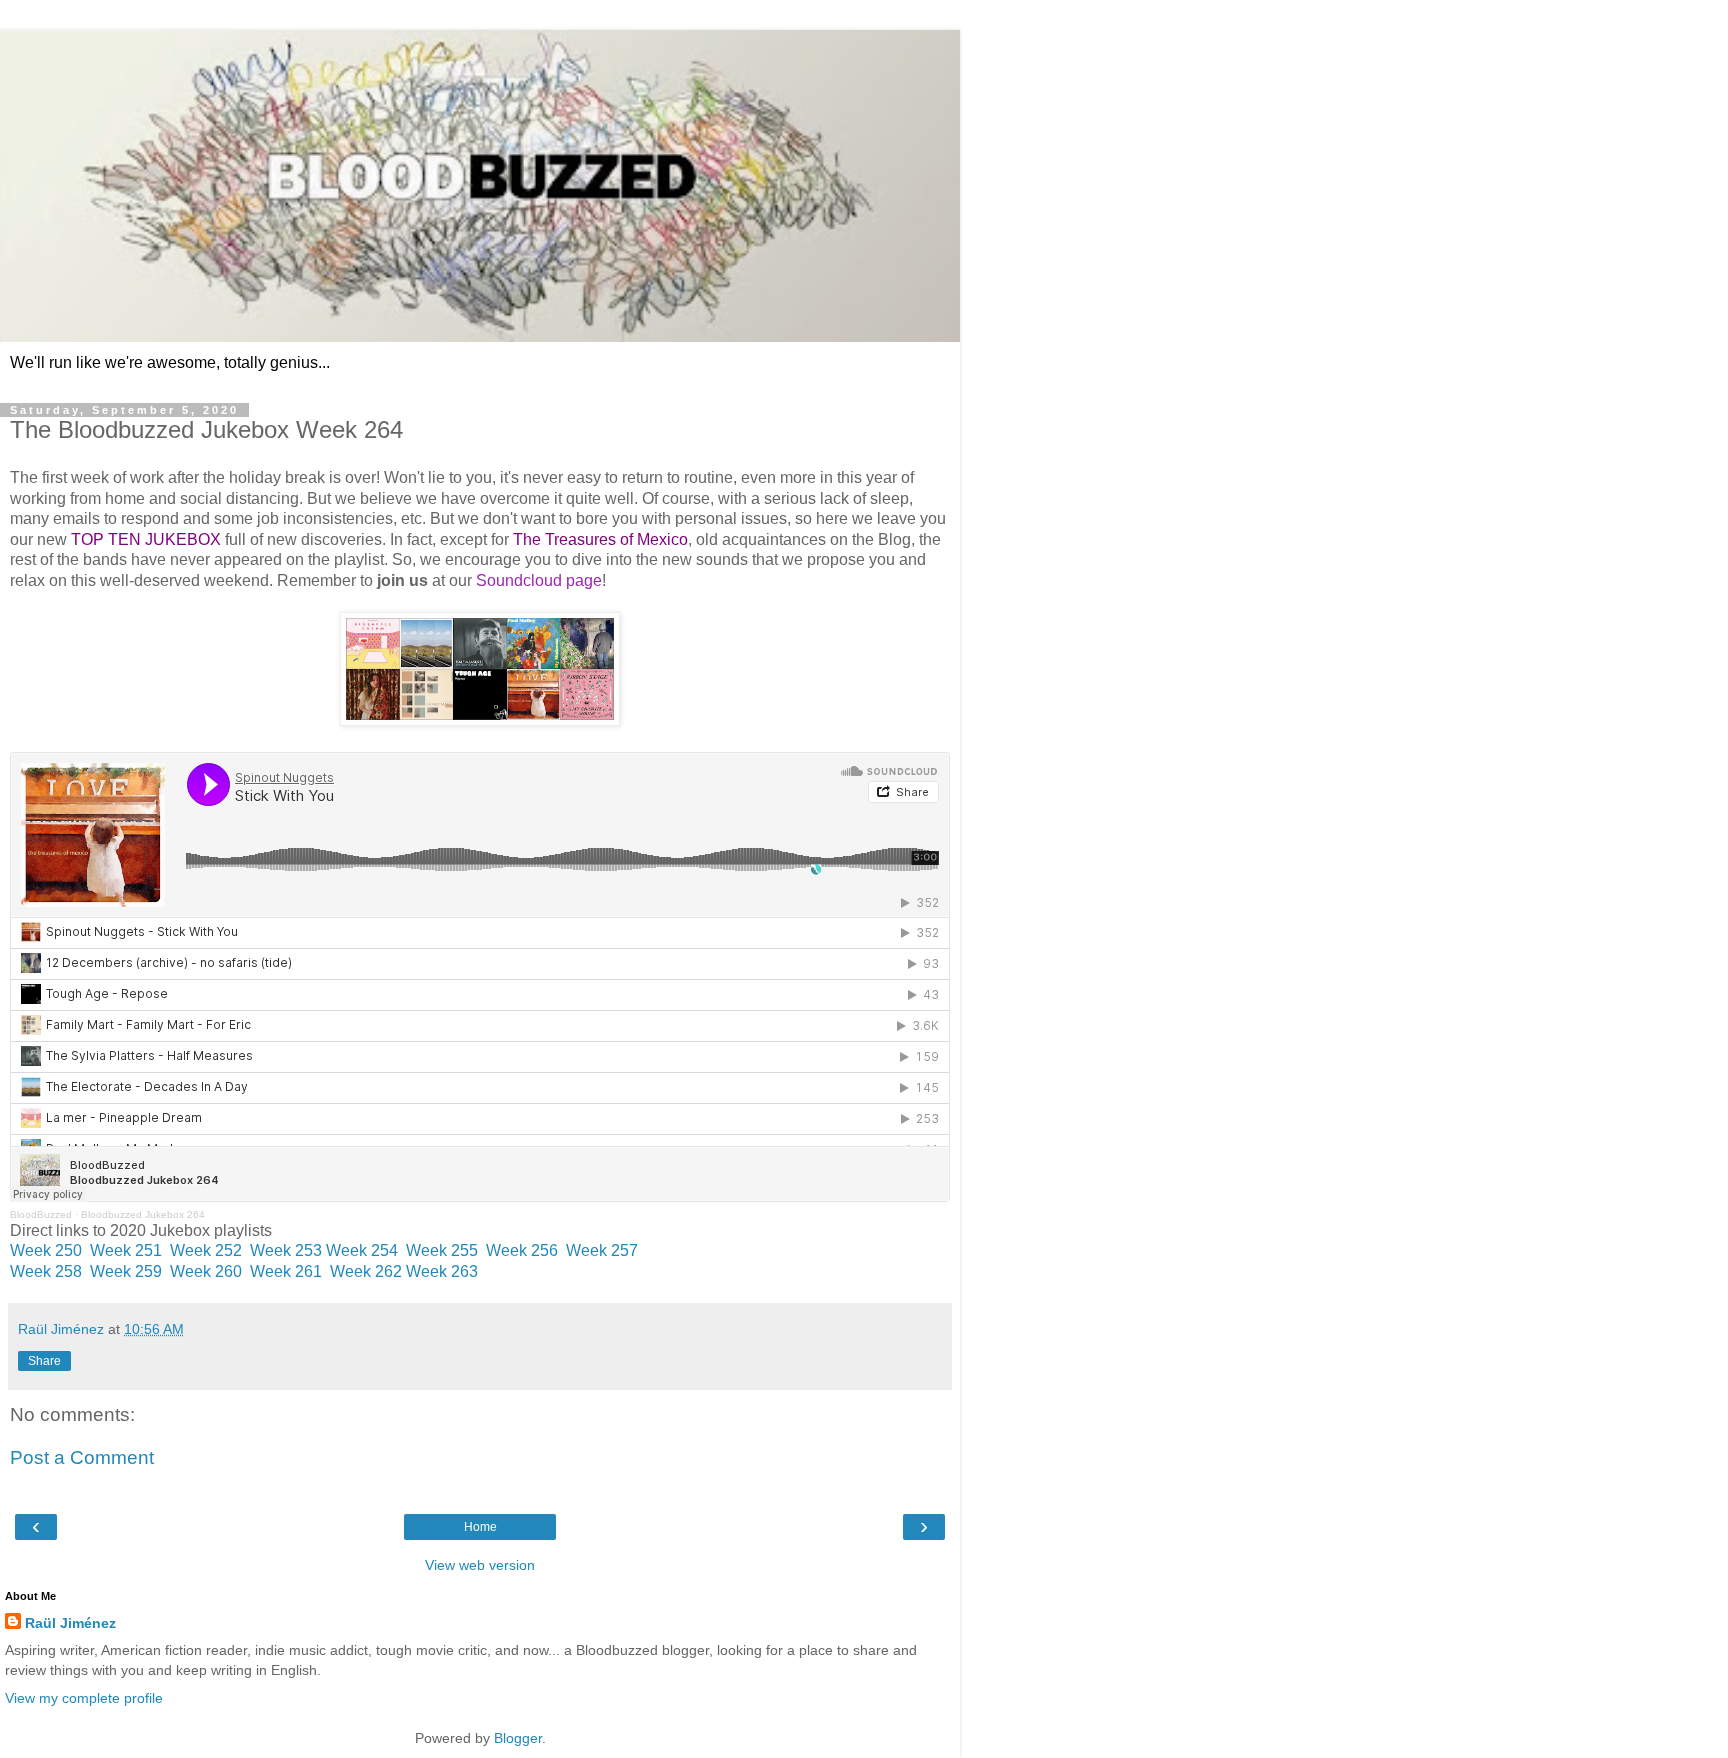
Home (480, 1527)
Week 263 (442, 1271)
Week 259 (126, 1271)
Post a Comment (82, 1457)
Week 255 (442, 1250)
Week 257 (602, 1250)
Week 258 (46, 1271)
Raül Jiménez (70, 1623)
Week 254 (362, 1250)
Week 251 (126, 1250)
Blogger (518, 1738)
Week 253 (286, 1250)
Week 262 (364, 1271)
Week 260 (206, 1271)
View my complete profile (84, 1698)
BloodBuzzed (41, 1214)
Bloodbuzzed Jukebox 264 (143, 1214)
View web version (480, 1565)
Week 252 (206, 1250)
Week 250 (46, 1250)
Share (44, 1361)
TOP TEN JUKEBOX (146, 539)
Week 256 (522, 1250)
